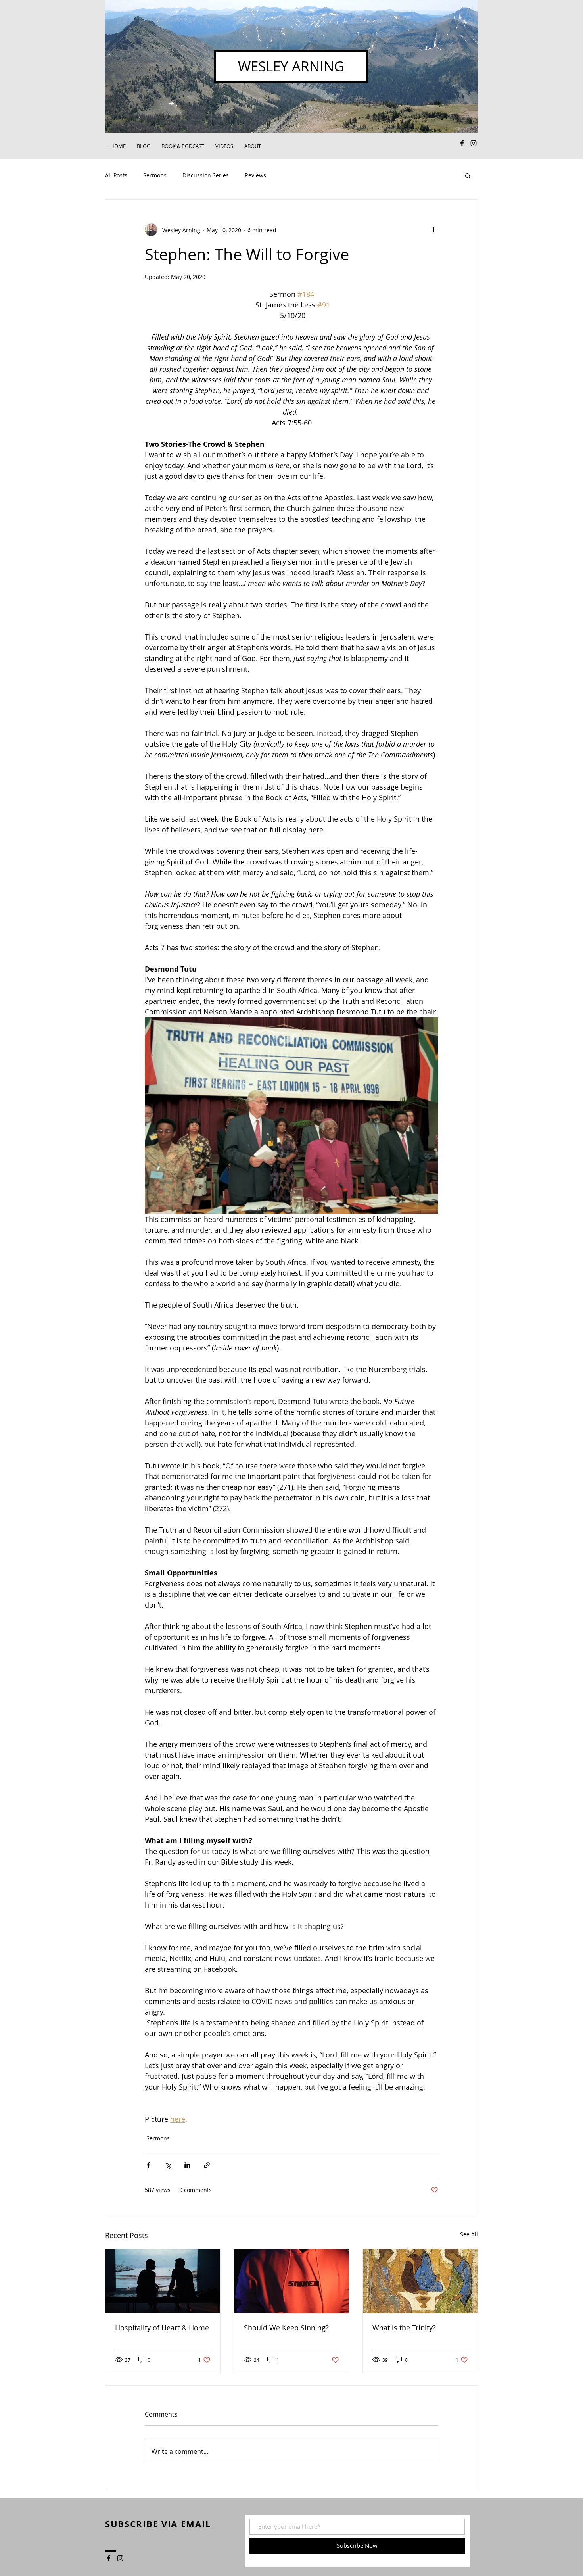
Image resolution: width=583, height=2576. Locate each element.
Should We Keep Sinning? (286, 2328)
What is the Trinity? (404, 2328)
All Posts (116, 175)
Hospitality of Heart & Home (162, 2328)
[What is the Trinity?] (420, 2281)
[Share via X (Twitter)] (168, 2165)
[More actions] (433, 230)
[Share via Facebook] (149, 2165)
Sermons (155, 175)
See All (469, 2234)
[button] (468, 175)
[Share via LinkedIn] (187, 2165)
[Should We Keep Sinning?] (292, 2281)
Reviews (255, 175)
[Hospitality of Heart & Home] (163, 2281)
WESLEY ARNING (291, 66)
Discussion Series (206, 175)
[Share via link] (207, 2165)
